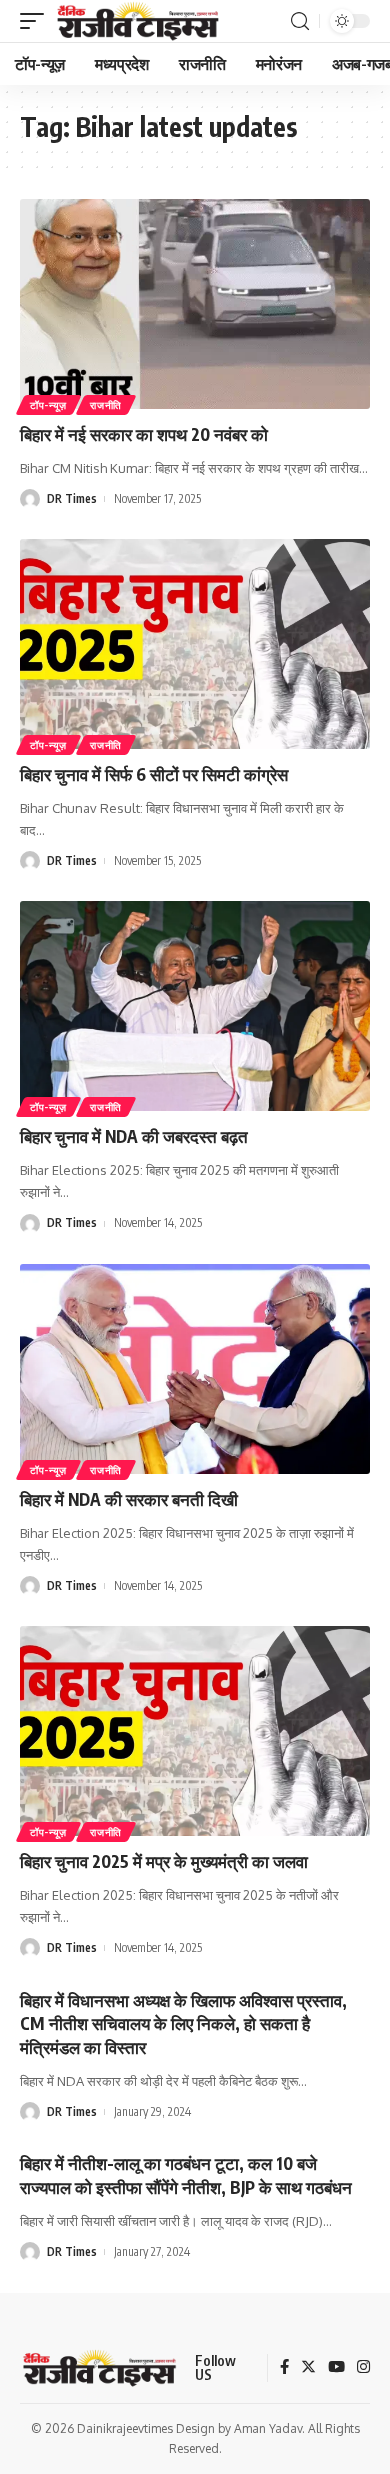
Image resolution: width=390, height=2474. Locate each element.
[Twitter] (308, 2368)
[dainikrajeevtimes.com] (140, 21)
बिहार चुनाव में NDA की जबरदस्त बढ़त (134, 1136)
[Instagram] (363, 2368)
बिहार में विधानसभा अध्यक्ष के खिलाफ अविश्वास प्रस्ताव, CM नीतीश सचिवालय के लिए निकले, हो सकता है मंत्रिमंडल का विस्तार (183, 2024)
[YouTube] (336, 2368)
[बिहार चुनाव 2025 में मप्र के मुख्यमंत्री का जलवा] (195, 1731)
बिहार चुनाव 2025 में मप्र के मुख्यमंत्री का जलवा (164, 1861)
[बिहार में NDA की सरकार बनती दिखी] (195, 1369)
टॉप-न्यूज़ (48, 405)
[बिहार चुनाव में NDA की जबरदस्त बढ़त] (195, 1006)
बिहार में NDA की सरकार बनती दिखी (129, 1499)
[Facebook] (284, 2368)
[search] (300, 21)
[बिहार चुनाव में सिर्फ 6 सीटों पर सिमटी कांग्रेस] (195, 644)
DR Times (72, 498)
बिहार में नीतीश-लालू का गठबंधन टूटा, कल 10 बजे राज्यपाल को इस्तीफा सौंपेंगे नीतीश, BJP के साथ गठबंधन (186, 2175)
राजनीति (106, 405)
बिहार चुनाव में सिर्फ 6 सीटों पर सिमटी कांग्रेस (154, 774)
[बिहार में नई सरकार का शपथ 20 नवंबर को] (195, 304)
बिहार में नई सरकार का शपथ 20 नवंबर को (144, 434)
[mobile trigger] (37, 21)
